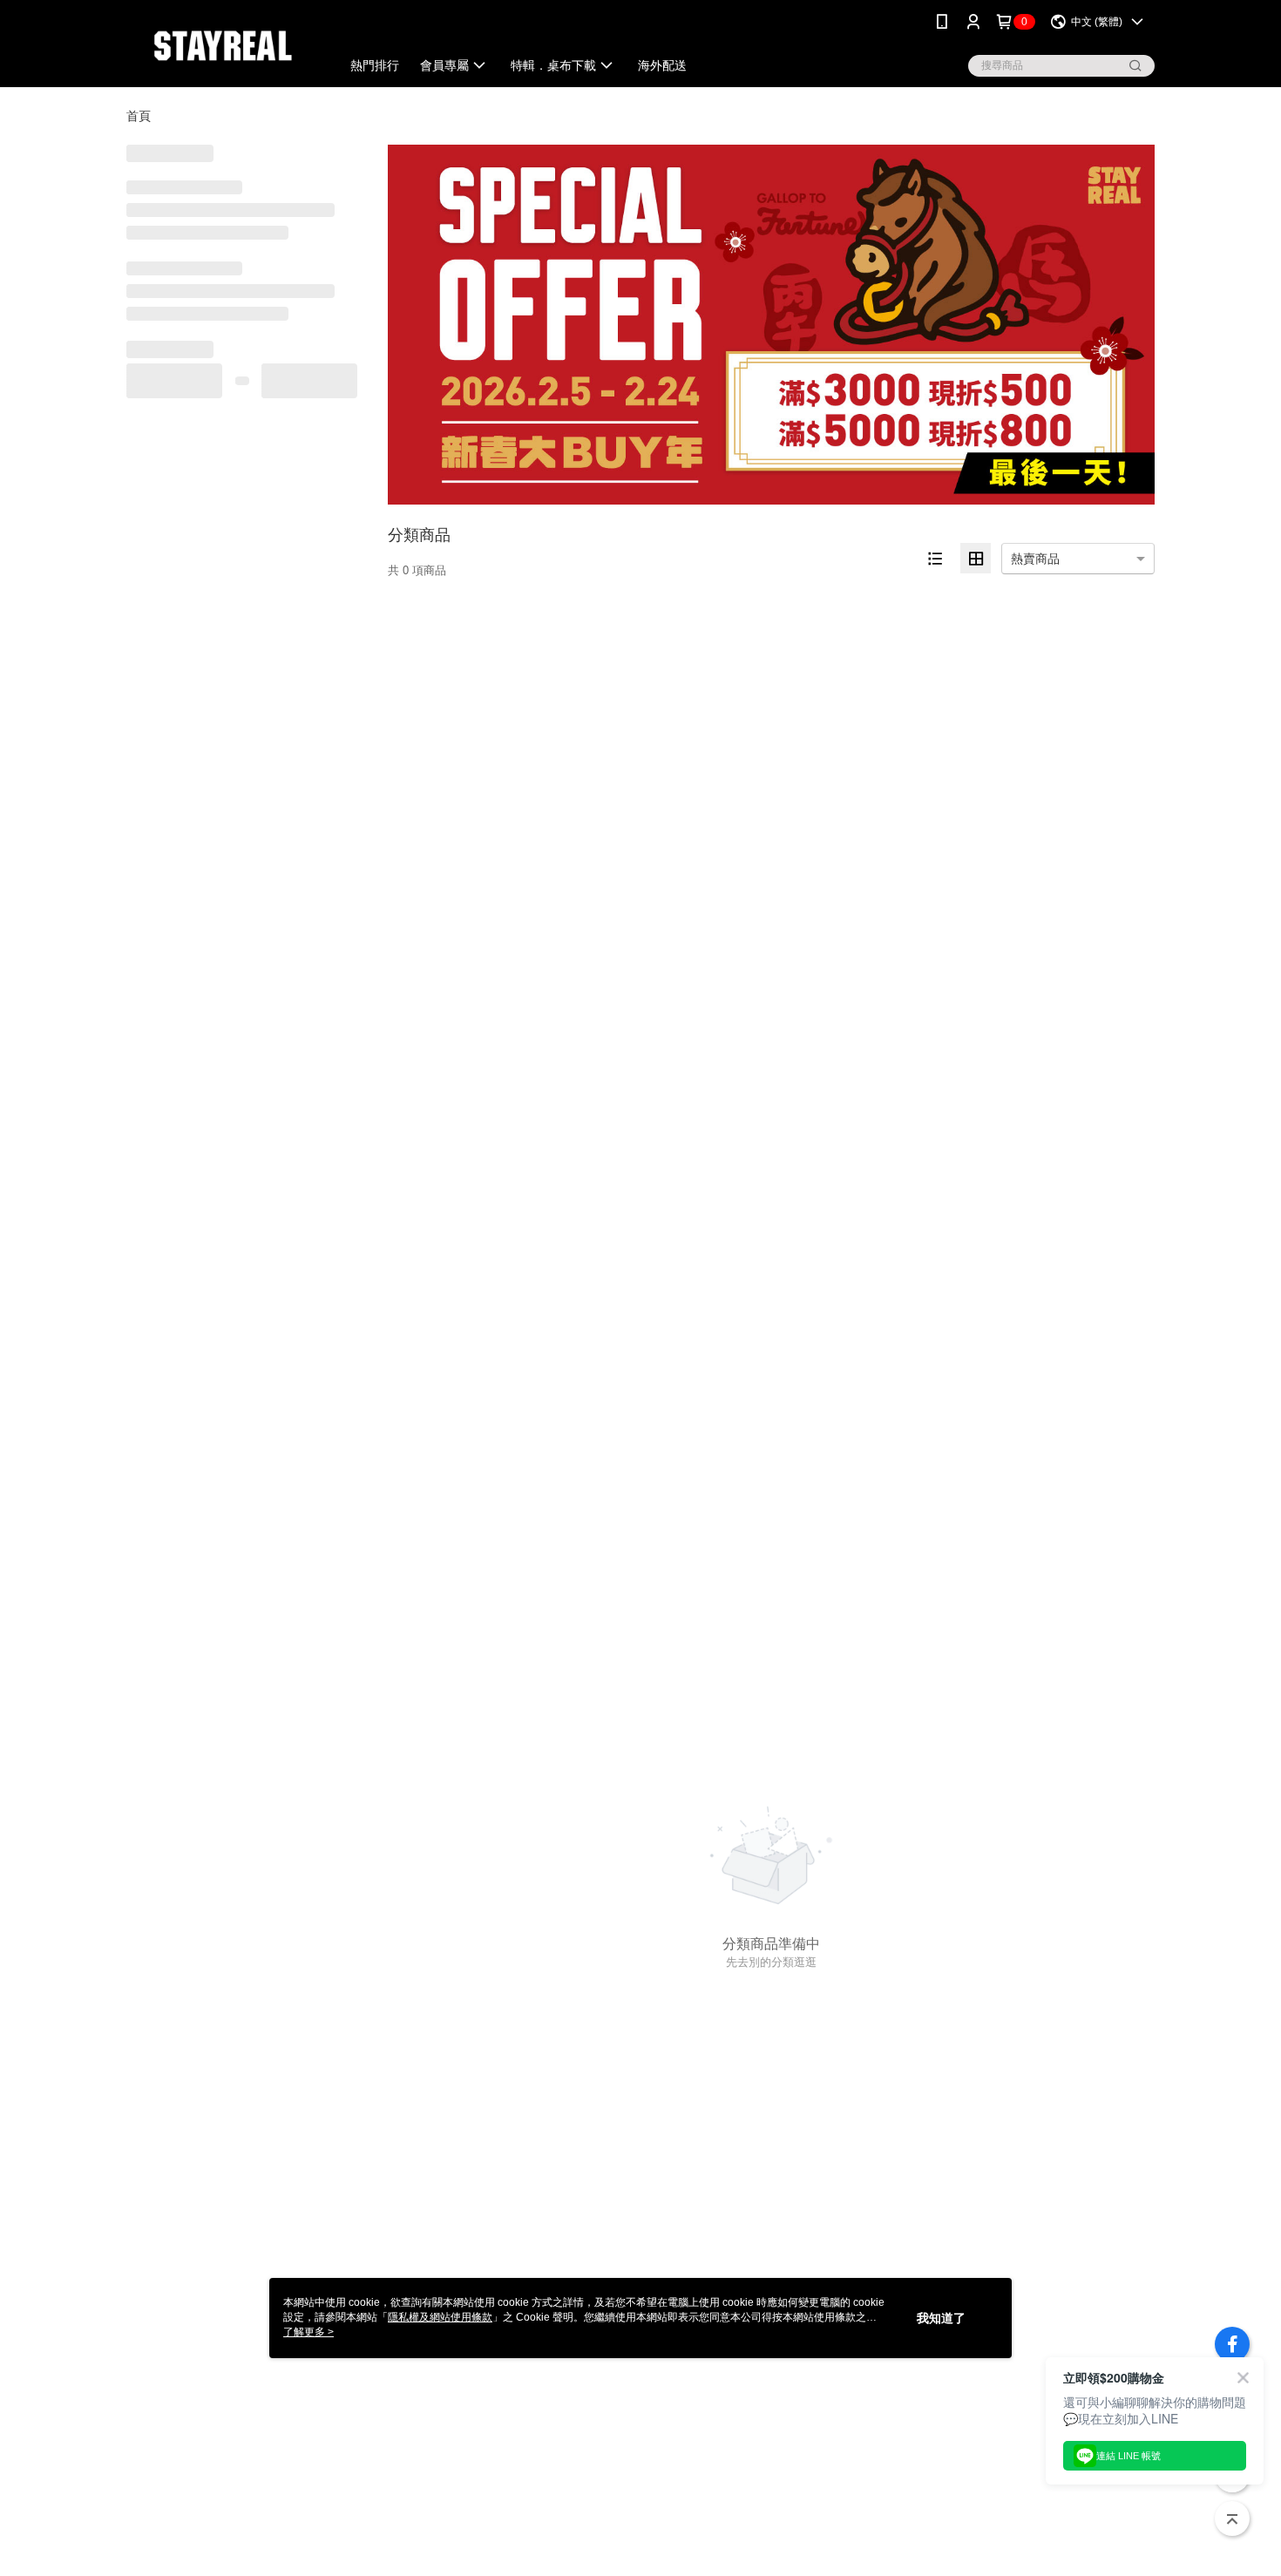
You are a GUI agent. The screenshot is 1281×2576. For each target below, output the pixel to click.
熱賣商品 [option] (1035, 559)
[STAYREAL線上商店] (223, 46)
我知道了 (941, 2318)
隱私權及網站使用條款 (440, 2317)
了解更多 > (308, 2332)
